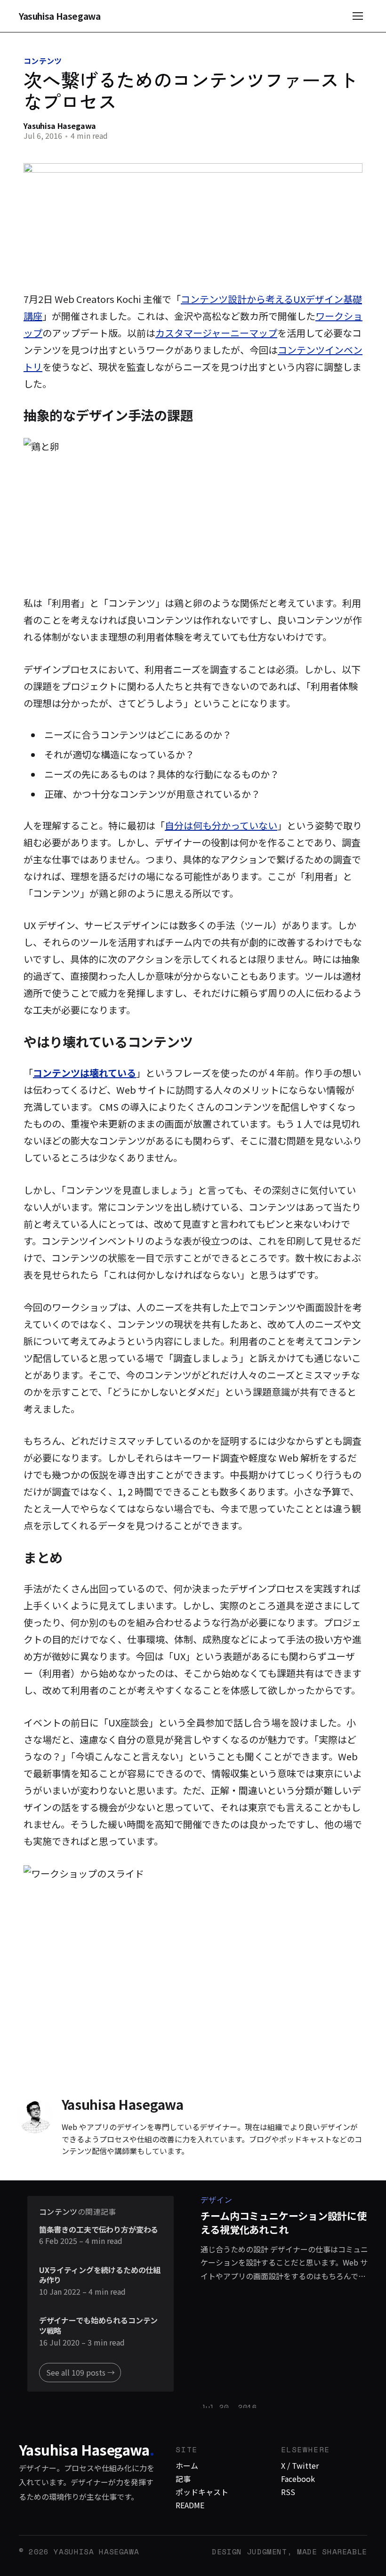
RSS (288, 2492)
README (190, 2505)
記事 (183, 2479)
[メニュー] (358, 16)
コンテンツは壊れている (84, 1073)
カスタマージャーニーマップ (216, 333)
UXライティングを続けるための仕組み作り (100, 2275)
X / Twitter (300, 2465)
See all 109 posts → (80, 2372)
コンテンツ (43, 61)
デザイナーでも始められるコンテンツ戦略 (98, 2326)
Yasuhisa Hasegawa (60, 16)
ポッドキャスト (202, 2492)
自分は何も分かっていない (221, 825)
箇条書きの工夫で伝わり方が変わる (99, 2230)
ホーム (187, 2465)
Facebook (298, 2479)
